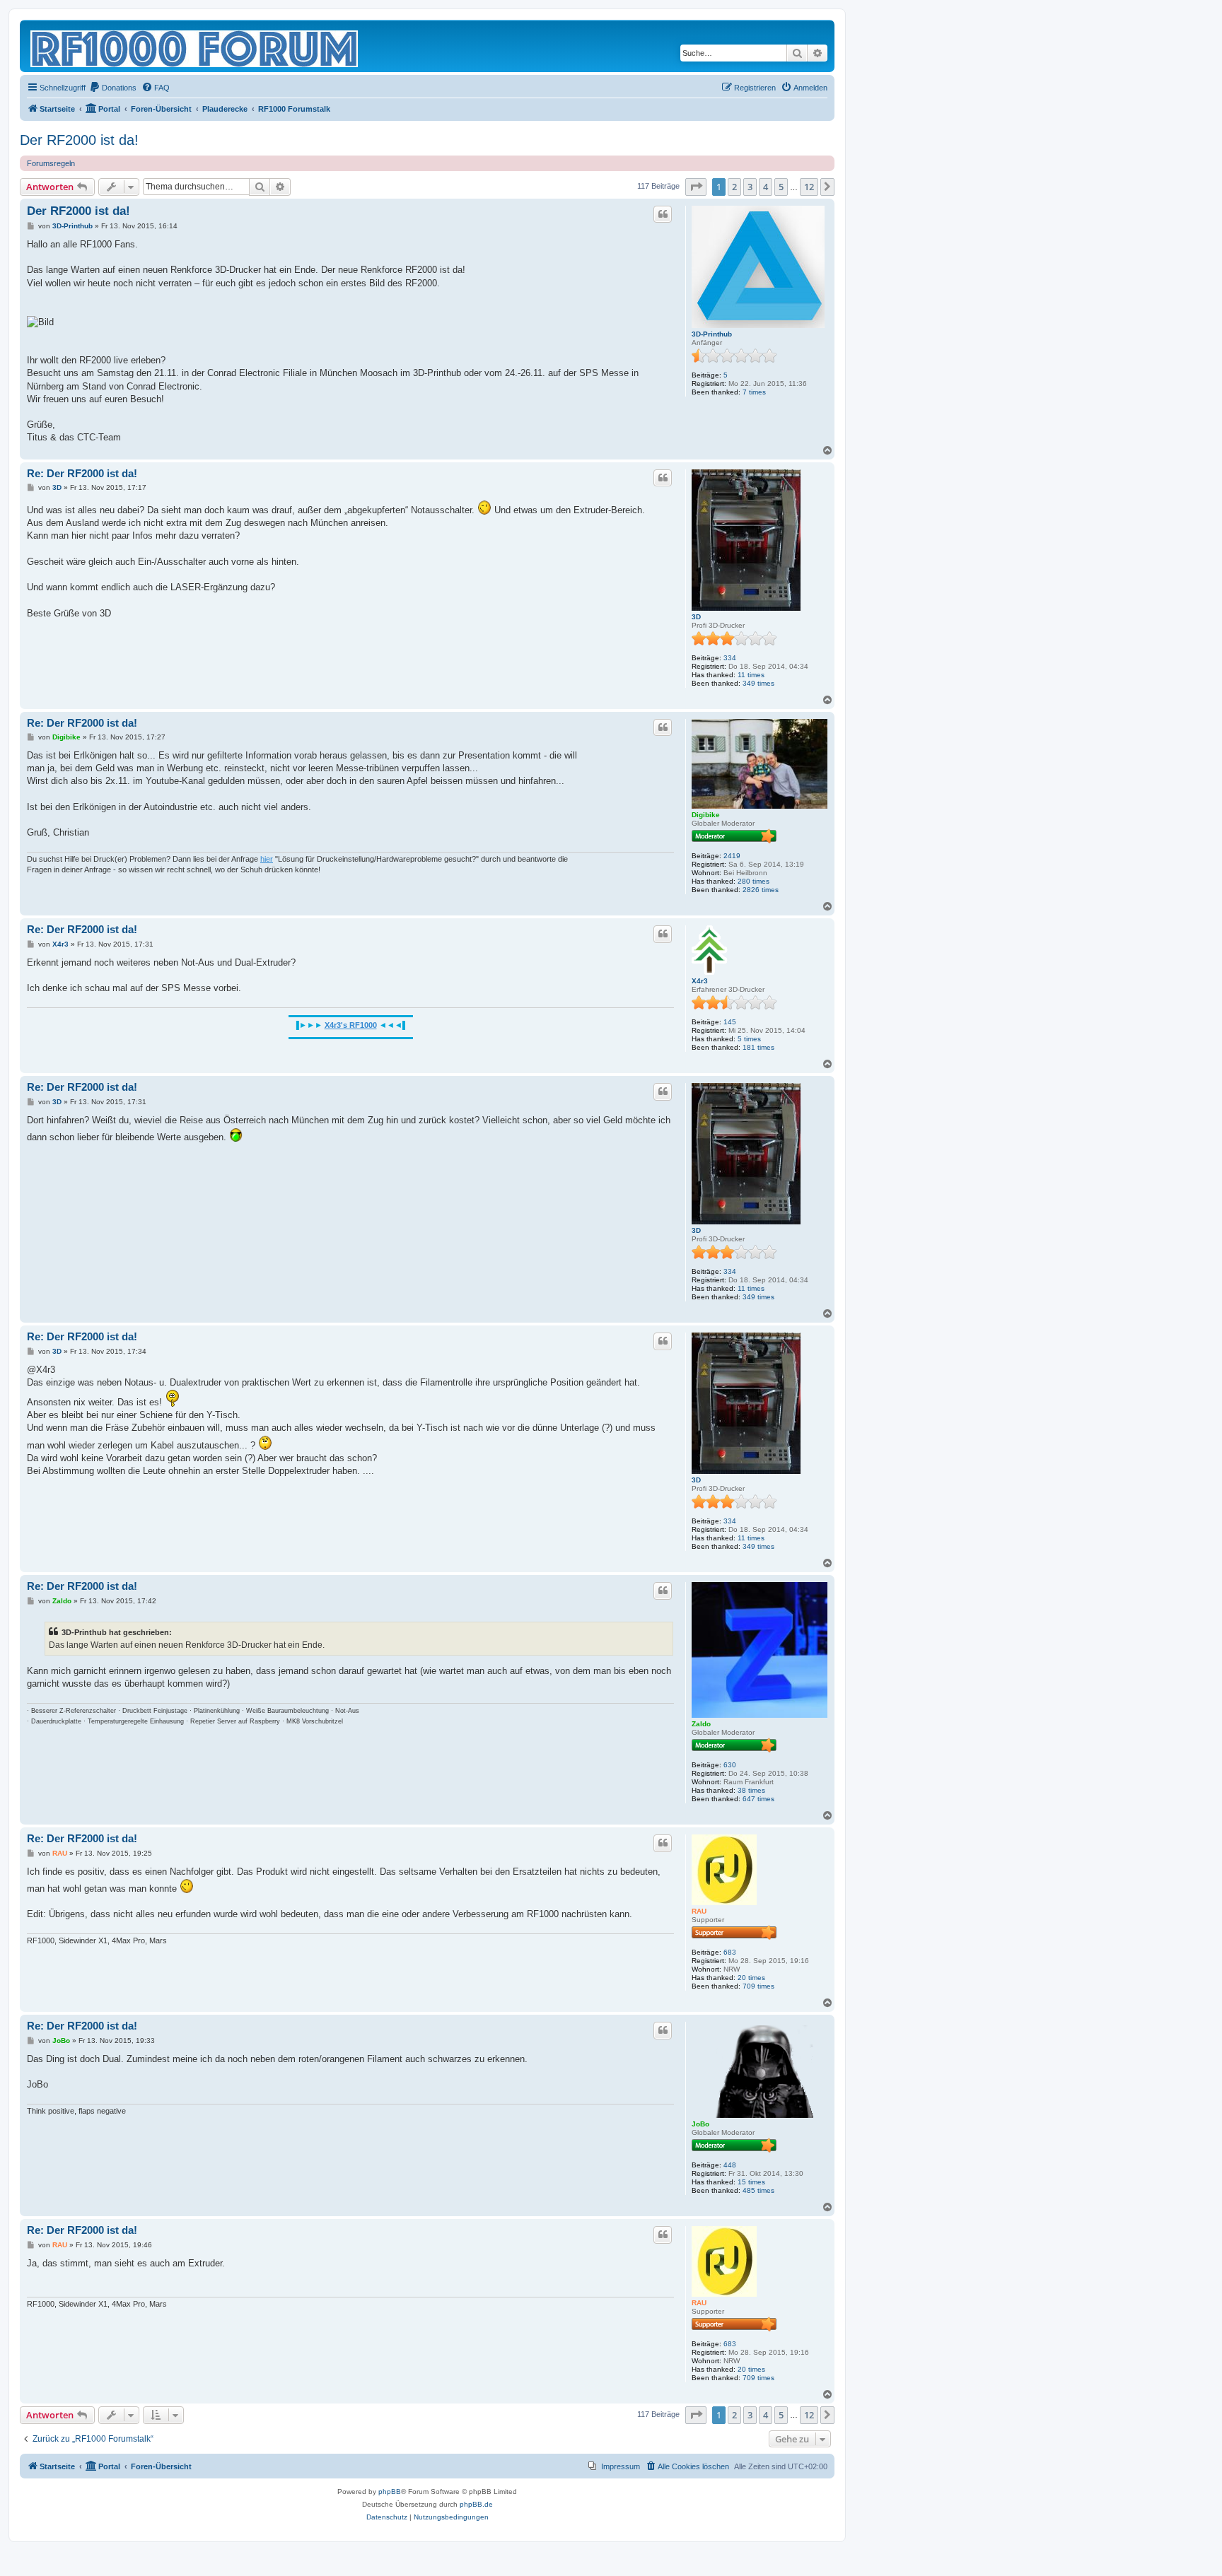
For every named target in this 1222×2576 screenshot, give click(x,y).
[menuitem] (113, 88)
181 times (758, 1047)
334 (730, 658)
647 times (758, 1799)
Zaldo (701, 1724)
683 (730, 1952)
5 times (749, 1039)
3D (696, 617)
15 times (751, 2182)
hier (267, 859)
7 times (754, 392)
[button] (696, 187)
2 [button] (734, 187)
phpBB (390, 2492)
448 (730, 2165)
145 (730, 1022)
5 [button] (781, 187)
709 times (758, 1986)
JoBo (700, 2124)
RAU (699, 1911)
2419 (732, 856)
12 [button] (809, 187)
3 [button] (750, 187)
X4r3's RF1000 (351, 1025)
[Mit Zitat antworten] (663, 214)
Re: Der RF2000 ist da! (82, 473)
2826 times (761, 890)
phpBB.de (476, 2504)
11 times (751, 675)
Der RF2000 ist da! (79, 140)
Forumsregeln (51, 163)
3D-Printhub (712, 334)
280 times (753, 881)
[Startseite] (195, 46)
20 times (751, 1978)
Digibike (706, 815)
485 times (758, 2190)
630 (730, 1765)
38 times (751, 1790)
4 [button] (766, 187)
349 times (758, 683)
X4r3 (700, 981)
